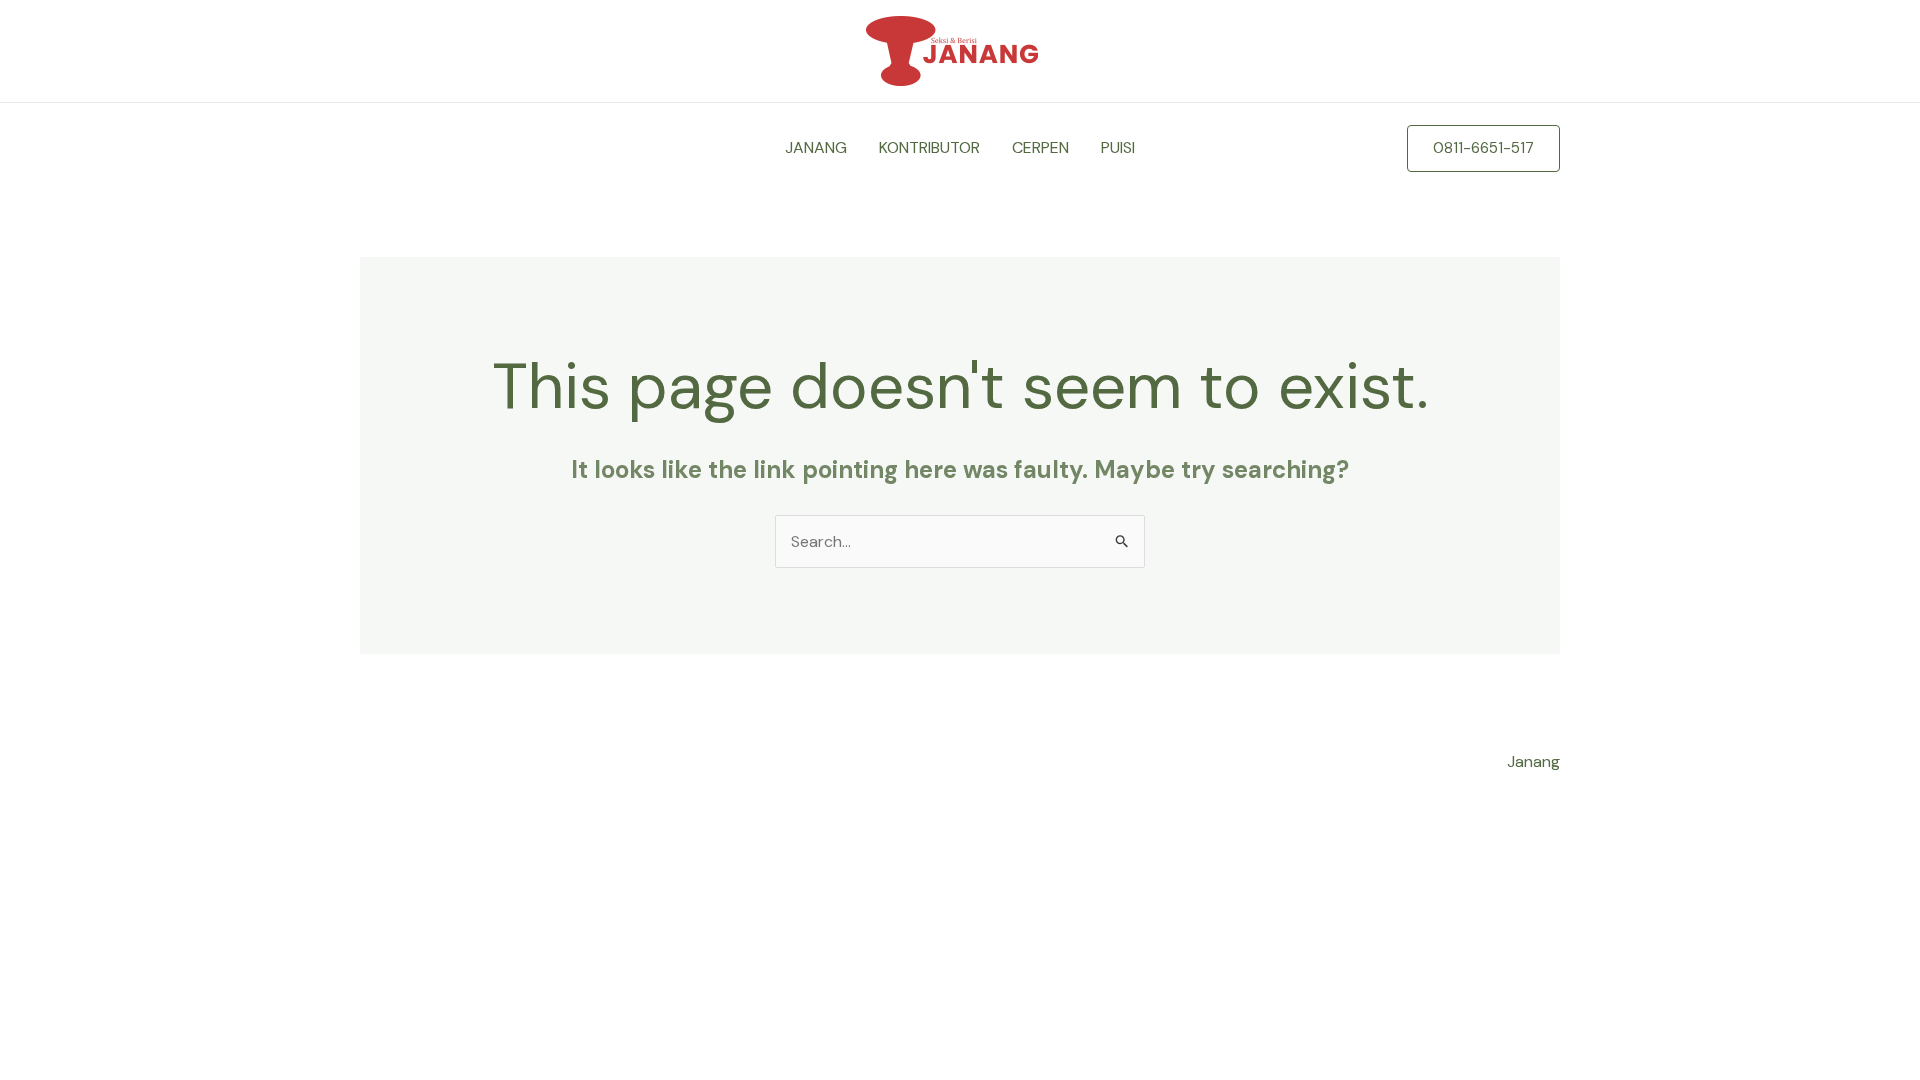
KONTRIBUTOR (929, 147)
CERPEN (1040, 147)
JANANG (816, 147)
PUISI (1118, 147)
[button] (1483, 148)
